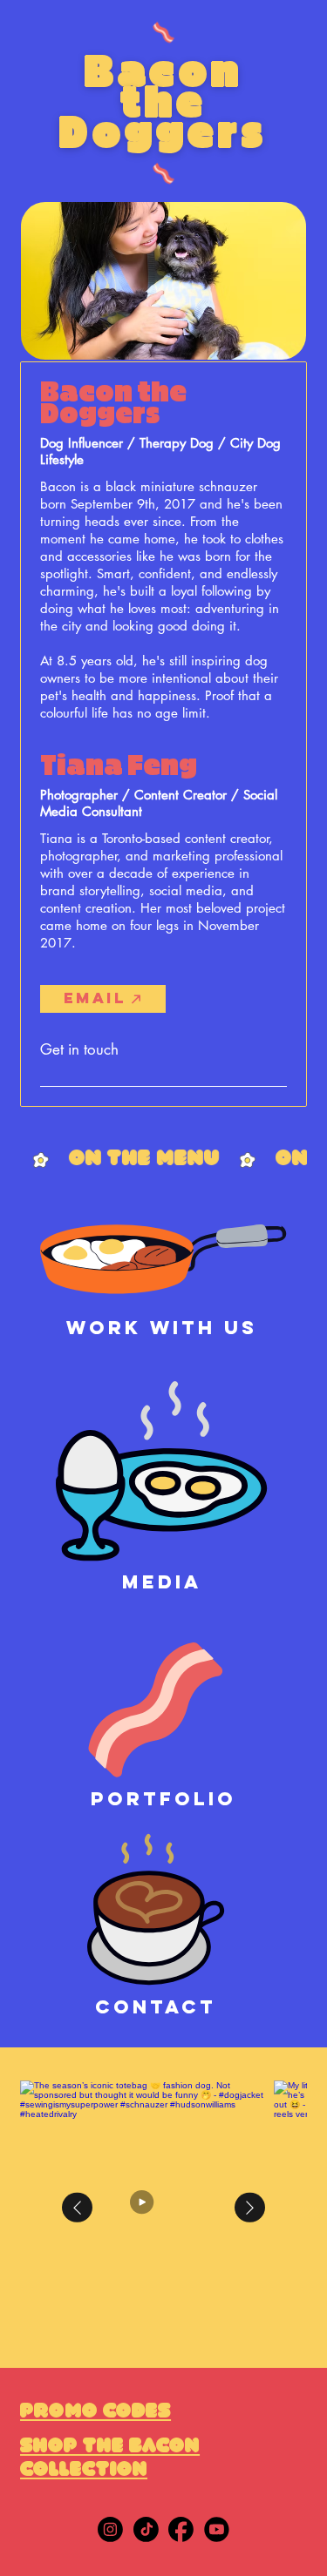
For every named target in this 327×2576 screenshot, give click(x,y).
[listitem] (147, 2207)
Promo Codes (95, 2413)
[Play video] (147, 2208)
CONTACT (156, 2007)
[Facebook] (181, 2529)
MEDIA (162, 1582)
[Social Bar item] (217, 2529)
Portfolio (163, 1799)
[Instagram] (110, 2529)
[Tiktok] (146, 2529)
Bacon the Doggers (163, 103)
